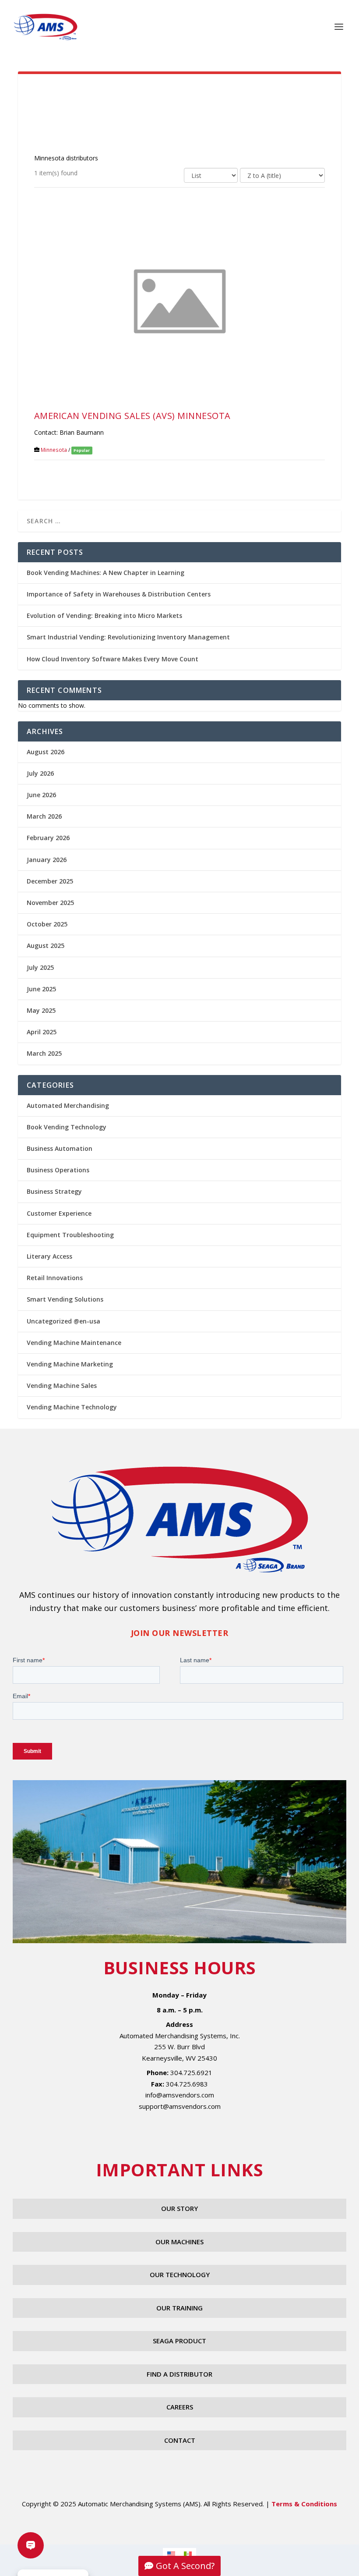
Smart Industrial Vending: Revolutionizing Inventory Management (128, 637)
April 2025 (42, 1032)
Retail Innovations (55, 1278)
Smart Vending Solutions (65, 1299)
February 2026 (48, 838)
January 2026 (47, 860)
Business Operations (58, 1170)
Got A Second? (185, 2566)
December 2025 (50, 881)
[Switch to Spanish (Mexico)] (188, 2553)
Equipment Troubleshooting (70, 1235)
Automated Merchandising (68, 1105)
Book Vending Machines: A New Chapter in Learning (106, 573)
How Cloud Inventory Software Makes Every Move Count (113, 659)
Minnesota (54, 450)
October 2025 (47, 924)
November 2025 (50, 903)
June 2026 (41, 795)
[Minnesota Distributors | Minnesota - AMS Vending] (46, 27)
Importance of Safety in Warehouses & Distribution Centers (119, 594)
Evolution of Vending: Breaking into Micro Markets (104, 616)
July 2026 (40, 773)
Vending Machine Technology (72, 1407)
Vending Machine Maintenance (74, 1343)
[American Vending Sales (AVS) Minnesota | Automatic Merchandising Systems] (179, 300)
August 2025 (46, 946)
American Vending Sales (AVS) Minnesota (132, 416)
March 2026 (44, 816)
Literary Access (49, 1256)
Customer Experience (59, 1213)
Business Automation (60, 1148)
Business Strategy (54, 1191)
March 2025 (44, 1053)
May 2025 (41, 1010)
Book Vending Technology (67, 1127)
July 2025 (40, 967)
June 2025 (41, 989)
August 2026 (46, 752)
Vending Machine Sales (62, 1386)
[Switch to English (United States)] (171, 2553)
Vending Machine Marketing (70, 1364)
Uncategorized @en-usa (63, 1321)
